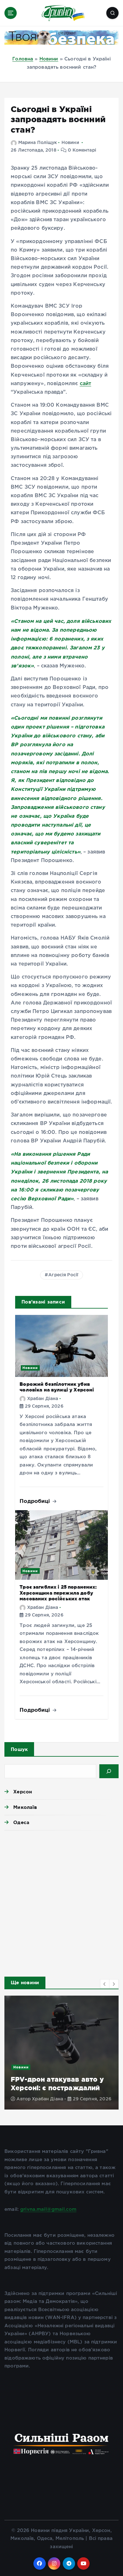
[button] (105, 1984)
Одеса (21, 1822)
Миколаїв (25, 1807)
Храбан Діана (43, 1399)
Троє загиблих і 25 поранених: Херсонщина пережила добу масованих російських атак (58, 1593)
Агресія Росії (63, 1275)
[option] (61, 2053)
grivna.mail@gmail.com (48, 2209)
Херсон (23, 1792)
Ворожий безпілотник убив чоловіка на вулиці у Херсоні (57, 1387)
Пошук (19, 1749)
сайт (86, 384)
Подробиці (36, 1501)
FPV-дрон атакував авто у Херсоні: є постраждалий (57, 2083)
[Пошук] (109, 1771)
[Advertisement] (61, 1902)
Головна (23, 59)
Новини (49, 59)
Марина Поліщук (38, 143)
